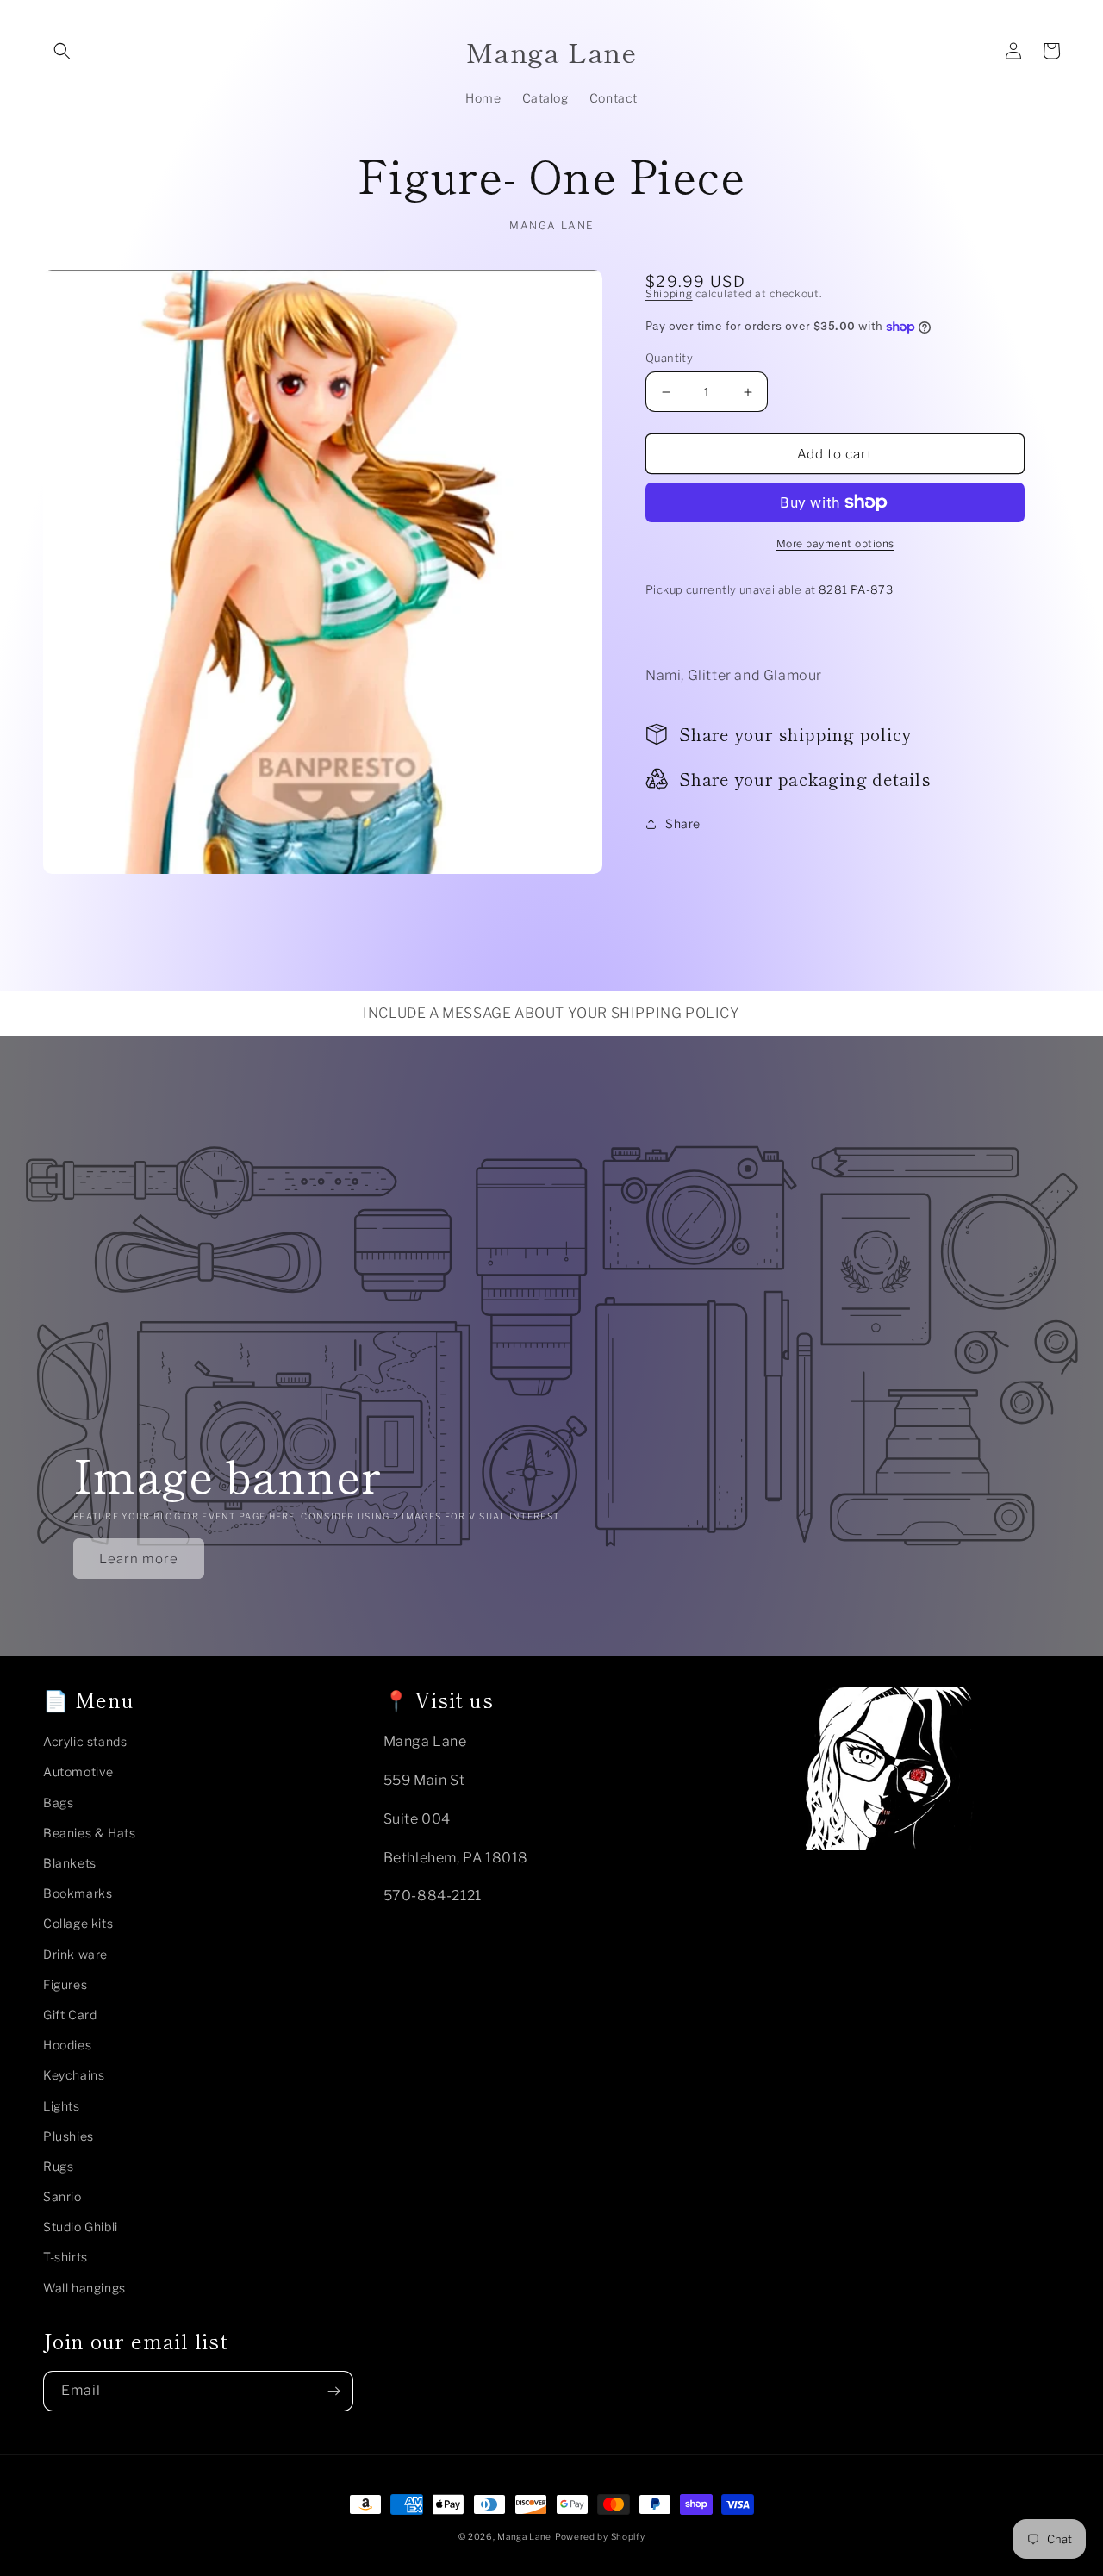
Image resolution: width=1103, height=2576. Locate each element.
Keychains (74, 2075)
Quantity (669, 358)
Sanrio (62, 2196)
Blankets (70, 1863)
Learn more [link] (139, 1559)
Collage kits (78, 1923)
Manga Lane (524, 2536)
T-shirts (65, 2257)
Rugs (58, 2166)
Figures (65, 1984)
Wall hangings (84, 2288)
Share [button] (683, 823)
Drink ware (75, 1954)
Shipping (669, 293)
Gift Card (70, 2015)
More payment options (835, 543)
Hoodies (67, 2045)
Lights (62, 2106)
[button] (62, 51)
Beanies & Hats (89, 1833)
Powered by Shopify (600, 2536)
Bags (58, 1803)
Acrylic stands (85, 1741)
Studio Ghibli (81, 2227)
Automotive (78, 1771)
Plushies (69, 2136)
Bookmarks (78, 1893)
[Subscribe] (333, 2391)
